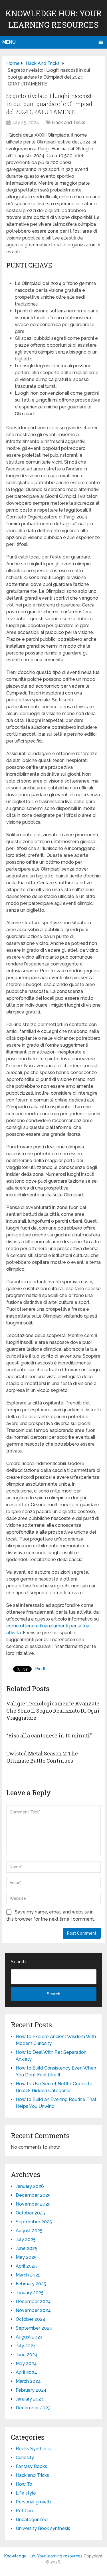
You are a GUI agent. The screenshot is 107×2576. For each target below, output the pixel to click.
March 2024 (28, 2381)
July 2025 (26, 2239)
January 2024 (30, 2399)
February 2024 (31, 2390)
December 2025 (33, 2195)
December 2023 (33, 2408)
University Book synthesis (43, 2528)
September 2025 (34, 2222)
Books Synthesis (33, 2449)
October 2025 (30, 2213)
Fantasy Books (31, 2466)
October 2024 (31, 2319)
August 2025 (29, 2231)
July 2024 (26, 2346)
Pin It (40, 1669)
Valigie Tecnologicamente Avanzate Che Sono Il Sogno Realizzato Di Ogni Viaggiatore (53, 1711)
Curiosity (25, 2458)
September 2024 (34, 2328)
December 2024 (33, 2301)
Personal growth (33, 2502)
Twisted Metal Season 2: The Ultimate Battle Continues (42, 1757)
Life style (26, 2493)
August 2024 (29, 2337)
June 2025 (27, 2248)
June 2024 (27, 2355)
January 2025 (30, 2293)
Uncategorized (32, 2520)
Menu (9, 42)
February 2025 (31, 2284)
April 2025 (26, 2266)
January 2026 (30, 2186)
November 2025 (33, 2204)
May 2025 (26, 2257)
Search (18, 1962)
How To (24, 2484)
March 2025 (28, 2275)
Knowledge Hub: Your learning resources (43, 2556)
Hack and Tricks (69, 122)
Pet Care (25, 2511)
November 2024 (33, 2310)
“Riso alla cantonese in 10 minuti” (49, 1735)
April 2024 (26, 2372)
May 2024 (26, 2364)
